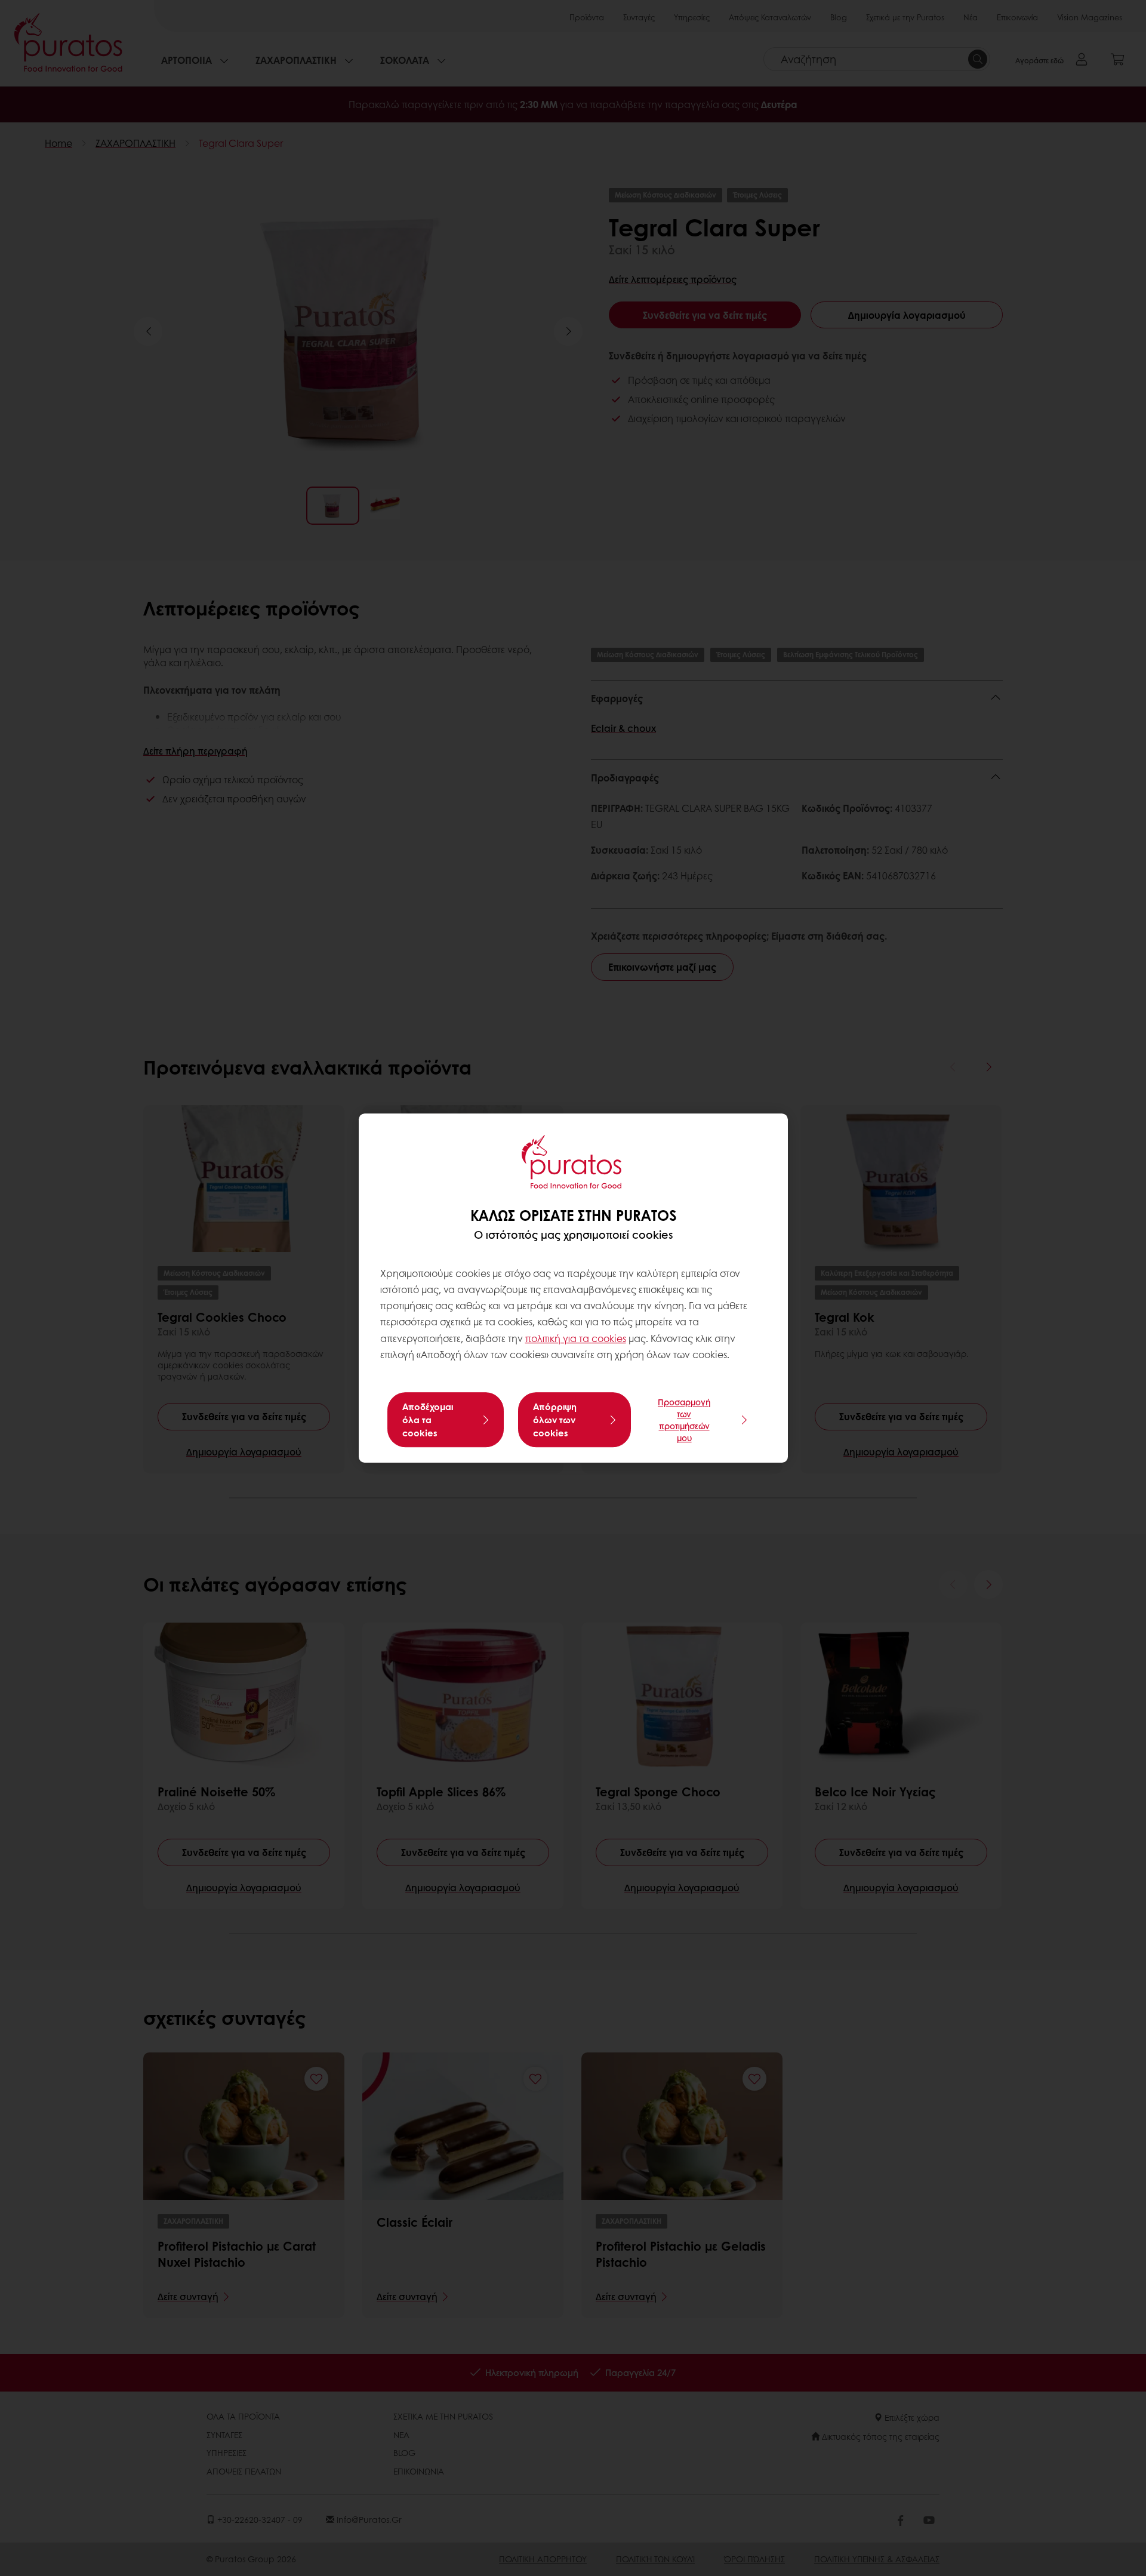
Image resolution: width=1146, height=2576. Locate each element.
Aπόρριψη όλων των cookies (555, 1420)
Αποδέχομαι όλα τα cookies (428, 1420)
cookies (609, 1338)
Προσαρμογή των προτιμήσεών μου (684, 1420)
